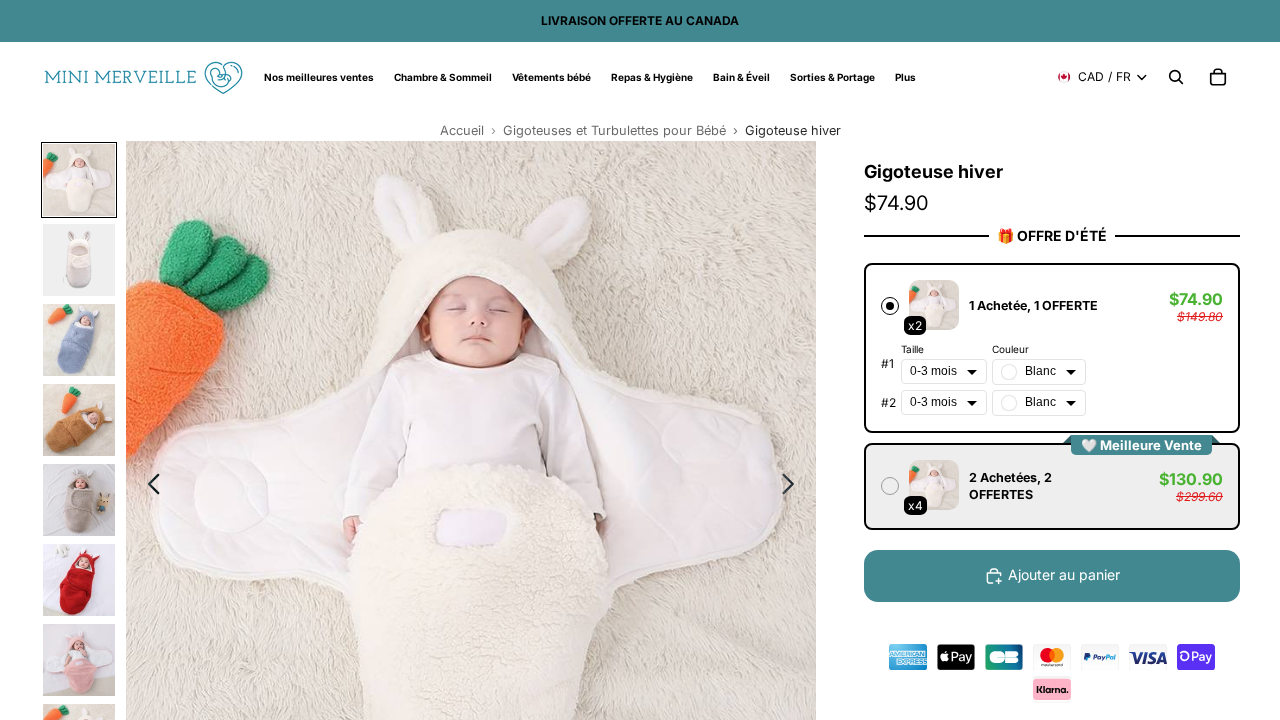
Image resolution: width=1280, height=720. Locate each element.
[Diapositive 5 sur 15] (79, 500)
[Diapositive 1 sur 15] (79, 180)
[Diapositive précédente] (148, 487)
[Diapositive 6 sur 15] (79, 580)
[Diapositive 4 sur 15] (79, 420)
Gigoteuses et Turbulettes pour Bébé (614, 130)
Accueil (462, 130)
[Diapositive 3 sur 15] (79, 340)
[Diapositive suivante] (793, 487)
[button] (1052, 348)
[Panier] (1218, 77)
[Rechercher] (1176, 77)
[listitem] (905, 77)
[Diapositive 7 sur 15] (79, 660)
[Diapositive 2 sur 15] (79, 260)
